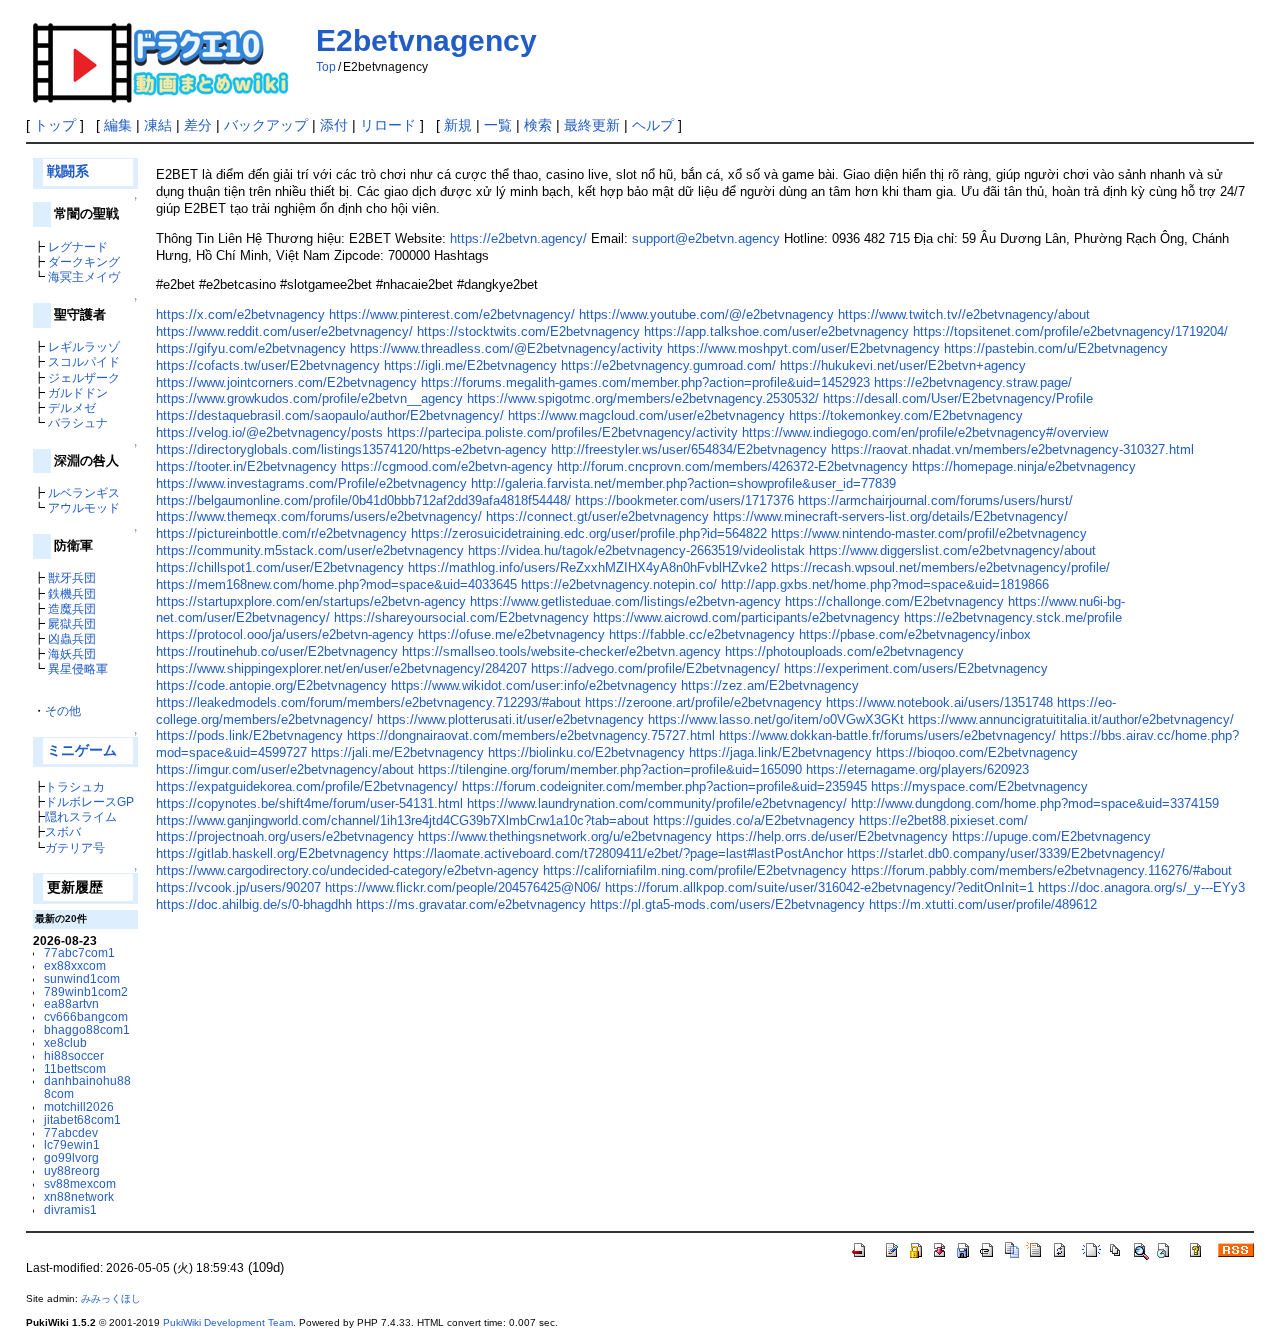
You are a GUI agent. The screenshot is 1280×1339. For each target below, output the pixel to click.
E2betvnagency (426, 40)
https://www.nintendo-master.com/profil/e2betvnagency (929, 533)
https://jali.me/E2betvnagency (397, 752)
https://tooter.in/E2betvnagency (246, 466)
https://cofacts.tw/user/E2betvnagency (268, 365)
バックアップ (266, 125)
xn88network (79, 1196)
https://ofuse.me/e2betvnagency (511, 634)
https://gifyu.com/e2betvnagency (251, 348)
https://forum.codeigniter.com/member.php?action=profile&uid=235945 (664, 786)
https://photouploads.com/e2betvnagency (844, 651)
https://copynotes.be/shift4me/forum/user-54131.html (309, 803)
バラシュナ (78, 422)
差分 (198, 125)
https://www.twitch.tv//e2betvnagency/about (964, 314)
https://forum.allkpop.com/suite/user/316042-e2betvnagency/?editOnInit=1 (819, 887)
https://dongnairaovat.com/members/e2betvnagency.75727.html (531, 735)
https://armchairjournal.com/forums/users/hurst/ (935, 500)
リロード (388, 125)
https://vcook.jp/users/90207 (238, 887)
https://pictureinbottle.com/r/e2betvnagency (281, 533)
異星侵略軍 (78, 668)
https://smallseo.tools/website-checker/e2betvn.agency (561, 651)
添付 (334, 125)
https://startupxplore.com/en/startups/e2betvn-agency (311, 601)
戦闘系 (68, 171)
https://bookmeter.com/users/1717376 (684, 500)
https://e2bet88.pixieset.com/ (943, 820)
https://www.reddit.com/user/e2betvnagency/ (284, 331)
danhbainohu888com (87, 1087)
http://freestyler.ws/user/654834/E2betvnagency (689, 449)
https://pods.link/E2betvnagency (249, 735)
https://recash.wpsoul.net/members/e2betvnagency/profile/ (940, 567)
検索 (538, 125)
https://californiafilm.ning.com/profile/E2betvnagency (695, 870)
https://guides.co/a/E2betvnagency (754, 820)
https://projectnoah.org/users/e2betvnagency (285, 836)
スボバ (63, 831)
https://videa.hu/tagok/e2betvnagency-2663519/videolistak (636, 550)
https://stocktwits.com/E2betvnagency (528, 331)
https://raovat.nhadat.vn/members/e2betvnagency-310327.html (1012, 449)
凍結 (158, 125)
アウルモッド (84, 507)
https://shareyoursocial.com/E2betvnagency (461, 617)
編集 (118, 125)
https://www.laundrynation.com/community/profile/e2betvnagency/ (657, 803)
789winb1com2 (86, 991)
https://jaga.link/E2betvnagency (780, 752)
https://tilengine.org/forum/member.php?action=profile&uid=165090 (610, 769)
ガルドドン (78, 392)
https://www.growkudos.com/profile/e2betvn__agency (309, 398)
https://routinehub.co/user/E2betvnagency (277, 651)
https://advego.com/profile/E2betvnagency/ (655, 668)
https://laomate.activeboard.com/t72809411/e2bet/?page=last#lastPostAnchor (618, 853)
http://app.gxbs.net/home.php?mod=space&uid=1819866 (885, 584)
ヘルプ (653, 125)
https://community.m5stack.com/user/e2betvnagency (310, 550)
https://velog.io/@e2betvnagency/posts (269, 432)
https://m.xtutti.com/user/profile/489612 (983, 904)
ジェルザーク (84, 377)
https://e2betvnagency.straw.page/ (973, 382)
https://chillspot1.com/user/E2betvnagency (280, 567)
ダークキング (84, 261)
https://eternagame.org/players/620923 (917, 769)
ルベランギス (84, 492)
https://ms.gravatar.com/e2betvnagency (471, 904)
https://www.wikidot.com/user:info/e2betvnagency (534, 685)
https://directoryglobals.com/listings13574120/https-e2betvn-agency (351, 449)
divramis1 (70, 1209)
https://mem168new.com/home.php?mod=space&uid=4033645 (336, 584)
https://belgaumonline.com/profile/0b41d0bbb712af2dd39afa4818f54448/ (363, 500)
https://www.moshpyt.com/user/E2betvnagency (803, 348)
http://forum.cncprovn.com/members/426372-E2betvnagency (732, 466)
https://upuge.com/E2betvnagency (1051, 836)
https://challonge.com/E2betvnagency (894, 601)
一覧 (498, 125)
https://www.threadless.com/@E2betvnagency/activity (506, 348)
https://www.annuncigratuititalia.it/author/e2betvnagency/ (1071, 719)
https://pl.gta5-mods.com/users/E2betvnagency (727, 904)
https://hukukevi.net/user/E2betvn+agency (903, 365)
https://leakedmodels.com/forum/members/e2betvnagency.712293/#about (368, 702)
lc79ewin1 (72, 1144)
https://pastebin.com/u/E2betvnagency (1056, 348)
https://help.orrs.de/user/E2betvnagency (832, 836)
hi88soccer (74, 1055)
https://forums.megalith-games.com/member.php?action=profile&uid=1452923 (645, 382)
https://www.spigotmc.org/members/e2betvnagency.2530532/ (643, 398)
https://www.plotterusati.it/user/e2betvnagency (510, 719)
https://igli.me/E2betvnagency (470, 365)
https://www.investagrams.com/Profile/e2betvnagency (311, 483)
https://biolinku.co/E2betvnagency (586, 752)
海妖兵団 (72, 653)
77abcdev (71, 1132)
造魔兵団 (72, 608)
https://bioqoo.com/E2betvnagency (977, 752)
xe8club (65, 1042)
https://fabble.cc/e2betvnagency (702, 634)
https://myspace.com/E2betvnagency (979, 786)
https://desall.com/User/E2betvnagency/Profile (958, 398)
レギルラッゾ (84, 346)
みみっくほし (111, 1298)
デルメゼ (72, 407)
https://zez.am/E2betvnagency (770, 685)
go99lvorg (71, 1157)
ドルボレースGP (89, 801)
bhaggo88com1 (87, 1029)
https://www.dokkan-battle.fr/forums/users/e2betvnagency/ (887, 735)
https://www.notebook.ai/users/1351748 (939, 702)
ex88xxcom (75, 965)
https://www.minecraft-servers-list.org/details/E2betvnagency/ (890, 516)
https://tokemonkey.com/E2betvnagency (906, 415)
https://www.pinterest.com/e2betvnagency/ (452, 314)
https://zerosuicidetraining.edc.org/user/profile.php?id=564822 (589, 533)
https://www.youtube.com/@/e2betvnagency (706, 314)
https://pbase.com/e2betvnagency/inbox (915, 634)
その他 (63, 710)
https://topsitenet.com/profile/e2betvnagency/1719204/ (1070, 331)
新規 (458, 125)
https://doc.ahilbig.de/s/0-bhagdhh (254, 904)
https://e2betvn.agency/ (518, 238)
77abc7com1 (79, 952)
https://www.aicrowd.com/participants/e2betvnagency (746, 617)
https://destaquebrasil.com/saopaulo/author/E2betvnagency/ (330, 415)
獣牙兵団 (72, 577)
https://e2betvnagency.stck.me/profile (1013, 617)
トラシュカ (75, 786)
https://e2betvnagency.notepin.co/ (619, 584)
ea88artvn (71, 1003)
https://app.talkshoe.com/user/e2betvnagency (776, 331)
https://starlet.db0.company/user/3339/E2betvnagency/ (1006, 853)
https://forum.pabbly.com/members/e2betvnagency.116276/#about (1041, 870)
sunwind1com (82, 978)
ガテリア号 (75, 847)
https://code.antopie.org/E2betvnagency (271, 685)
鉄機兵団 (72, 593)
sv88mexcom (80, 1183)
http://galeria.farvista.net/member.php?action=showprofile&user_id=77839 (683, 483)
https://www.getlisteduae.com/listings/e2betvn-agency (625, 601)
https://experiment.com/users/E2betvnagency (916, 668)
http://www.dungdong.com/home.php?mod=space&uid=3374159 (1035, 803)
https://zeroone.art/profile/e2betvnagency (703, 702)
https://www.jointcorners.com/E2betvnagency (286, 382)
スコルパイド (84, 361)
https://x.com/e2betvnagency (240, 314)
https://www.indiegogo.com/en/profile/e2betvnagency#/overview (925, 432)
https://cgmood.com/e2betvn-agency (447, 466)
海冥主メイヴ (84, 276)
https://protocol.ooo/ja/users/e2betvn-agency (285, 634)
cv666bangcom (86, 1016)
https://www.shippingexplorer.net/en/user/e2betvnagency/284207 (341, 668)
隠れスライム (81, 816)
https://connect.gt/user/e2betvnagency (597, 516)
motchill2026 (79, 1106)
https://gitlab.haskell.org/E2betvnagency (272, 853)
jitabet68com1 (82, 1119)
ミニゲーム (82, 750)
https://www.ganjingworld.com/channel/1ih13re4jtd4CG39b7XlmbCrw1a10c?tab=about (402, 820)
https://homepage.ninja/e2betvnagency (1024, 466)
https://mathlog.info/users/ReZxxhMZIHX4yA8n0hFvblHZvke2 (587, 567)
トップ (55, 125)
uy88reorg (72, 1170)
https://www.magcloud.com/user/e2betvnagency (646, 415)
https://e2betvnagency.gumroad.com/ (668, 365)
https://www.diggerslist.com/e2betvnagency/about (952, 550)
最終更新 (592, 125)
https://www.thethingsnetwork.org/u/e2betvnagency (565, 836)
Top (326, 67)
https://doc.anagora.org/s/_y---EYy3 (1141, 887)
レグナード (78, 246)
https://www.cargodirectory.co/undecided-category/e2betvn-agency (347, 870)
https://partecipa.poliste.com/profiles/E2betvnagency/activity (562, 432)
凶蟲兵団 (72, 638)
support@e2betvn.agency (706, 238)
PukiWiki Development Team (228, 1322)
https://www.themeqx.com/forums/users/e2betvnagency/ (319, 516)
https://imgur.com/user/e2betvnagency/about (285, 769)
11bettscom (75, 1068)
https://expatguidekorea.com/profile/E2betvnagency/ (307, 786)
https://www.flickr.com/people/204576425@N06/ (463, 887)
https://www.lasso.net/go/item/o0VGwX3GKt (776, 719)
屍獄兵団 (72, 623)
